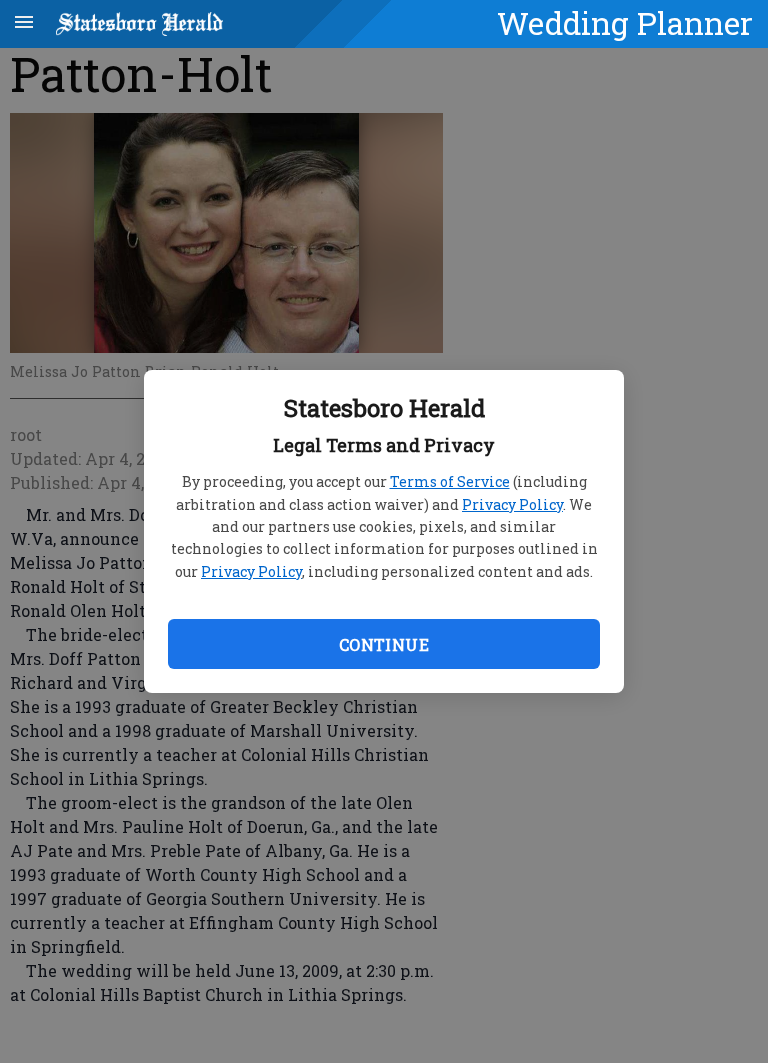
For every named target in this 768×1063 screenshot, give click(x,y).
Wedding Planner (625, 23)
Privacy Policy (512, 504)
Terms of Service (450, 481)
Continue (384, 644)
